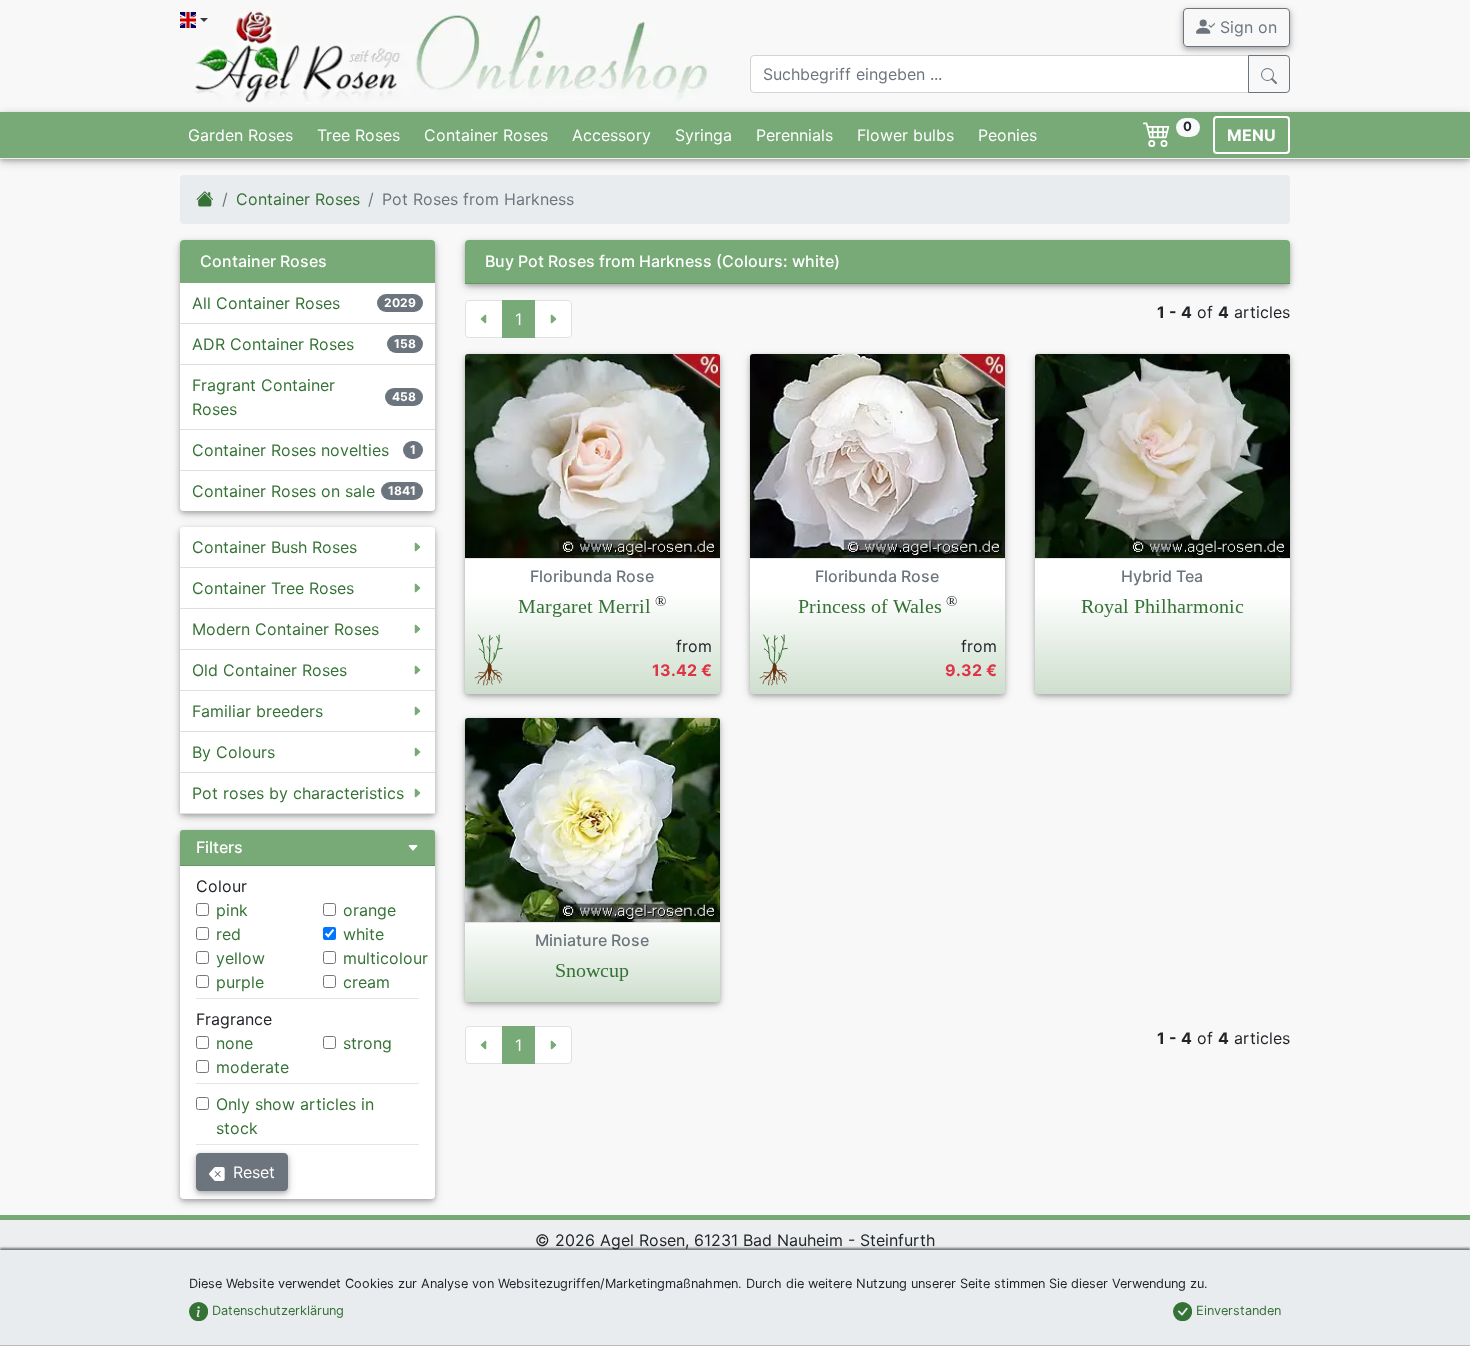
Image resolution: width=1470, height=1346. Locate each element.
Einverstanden (1236, 1310)
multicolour (385, 958)
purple (240, 982)
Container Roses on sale (283, 491)
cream (366, 982)
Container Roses (486, 135)
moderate (252, 1067)
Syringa (703, 135)
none (234, 1043)
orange (369, 910)
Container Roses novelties (290, 450)
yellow (240, 958)
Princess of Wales (870, 606)
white (363, 934)
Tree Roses (358, 135)
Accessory (611, 135)
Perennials (794, 135)
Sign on (1246, 27)
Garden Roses (240, 135)
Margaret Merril (584, 606)
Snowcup (592, 970)
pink (232, 910)
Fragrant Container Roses (263, 397)
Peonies (1007, 135)
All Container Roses (266, 303)
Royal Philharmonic (1162, 606)
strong (367, 1043)
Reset (254, 1172)
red (228, 934)
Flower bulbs (905, 135)
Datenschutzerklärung (276, 1310)
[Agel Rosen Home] (205, 199)
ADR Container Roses (273, 344)
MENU (1251, 135)
